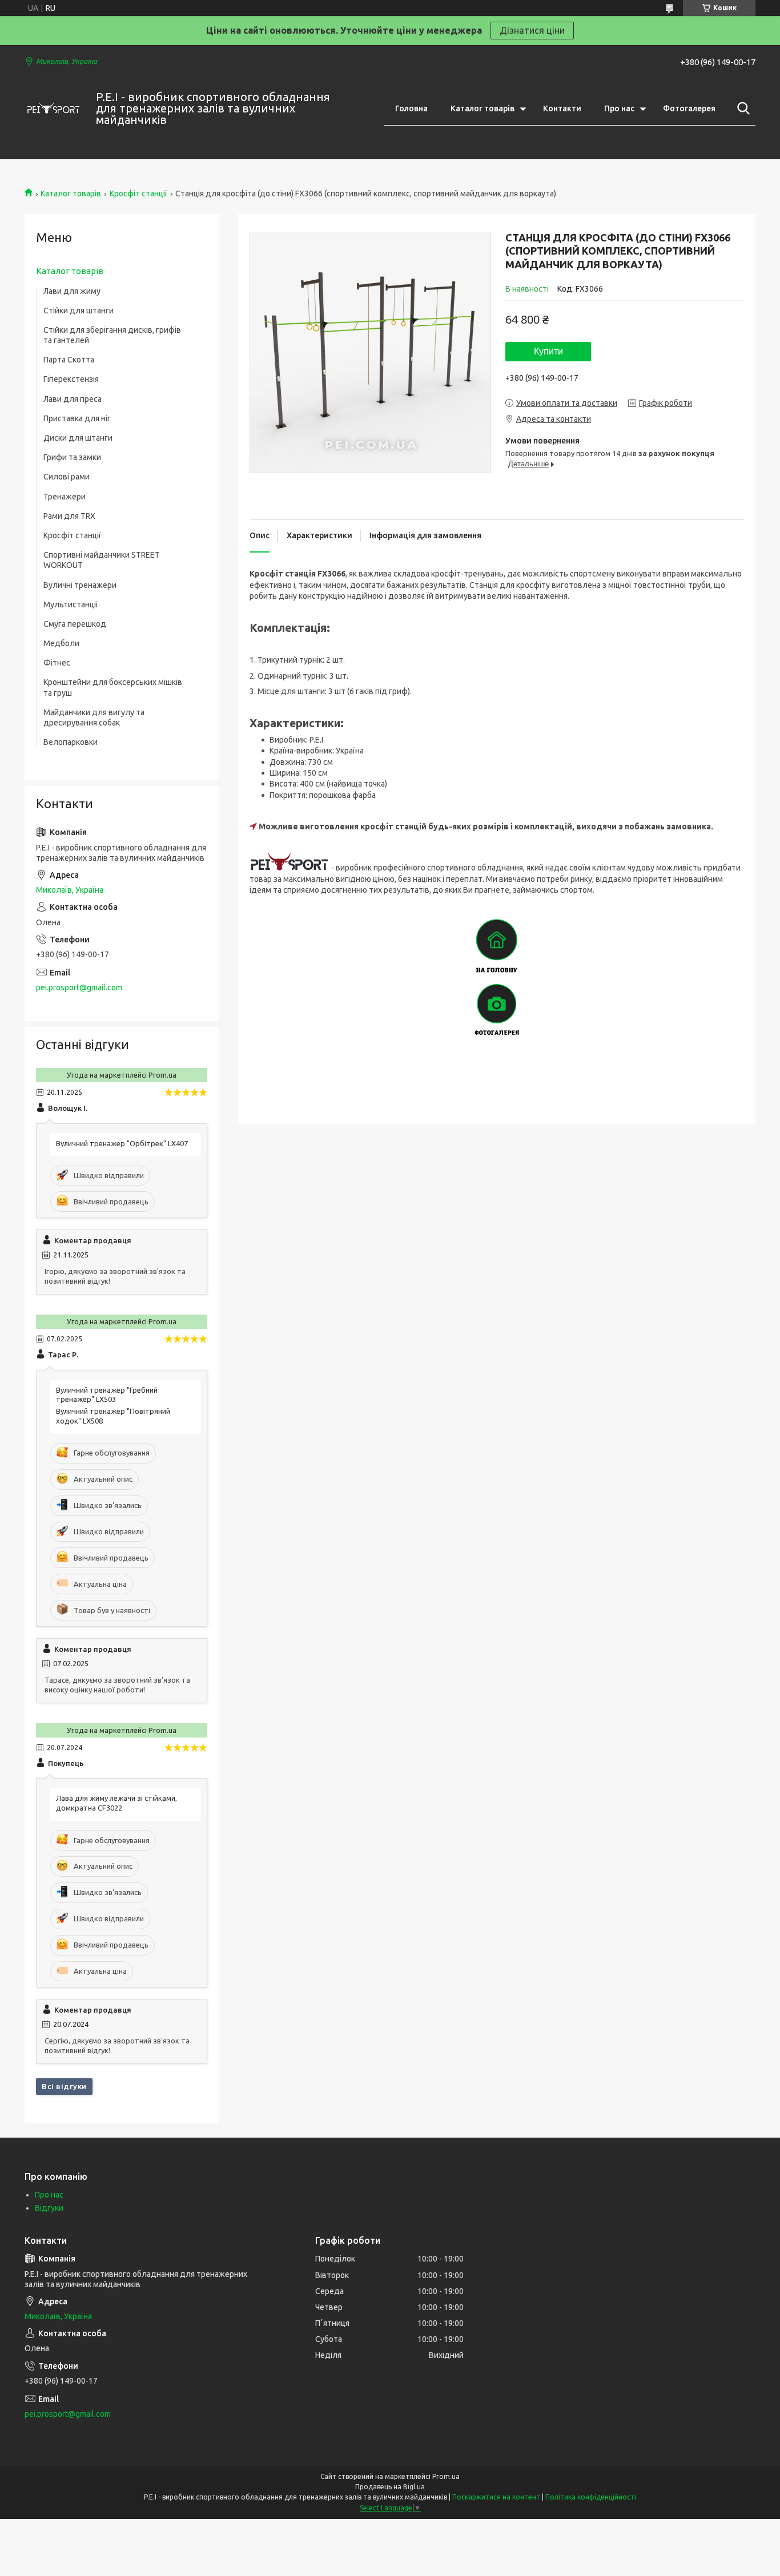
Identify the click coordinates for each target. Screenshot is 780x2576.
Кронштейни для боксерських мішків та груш (113, 687)
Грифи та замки (72, 457)
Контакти (562, 108)
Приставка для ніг (77, 418)
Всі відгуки (64, 2086)
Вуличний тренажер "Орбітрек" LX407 (122, 1143)
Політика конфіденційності (591, 2497)
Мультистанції (71, 604)
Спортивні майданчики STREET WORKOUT (102, 560)
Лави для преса (73, 399)
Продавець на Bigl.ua (390, 2487)
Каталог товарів (483, 108)
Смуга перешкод (75, 624)
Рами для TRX (69, 516)
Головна (411, 108)
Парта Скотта (69, 360)
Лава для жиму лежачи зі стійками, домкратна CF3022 (116, 1803)
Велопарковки (71, 742)
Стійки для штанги (79, 311)
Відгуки (49, 2208)
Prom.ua (446, 2476)
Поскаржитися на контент (496, 2497)
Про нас (619, 108)
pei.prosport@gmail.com (79, 987)
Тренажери (65, 497)
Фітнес (57, 663)
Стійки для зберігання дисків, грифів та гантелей (112, 335)
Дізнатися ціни (532, 30)
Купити (548, 351)
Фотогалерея (689, 108)
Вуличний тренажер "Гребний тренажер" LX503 (107, 1395)
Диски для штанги (78, 438)
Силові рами (67, 477)
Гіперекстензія (71, 379)
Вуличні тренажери (80, 585)
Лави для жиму (72, 291)
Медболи (61, 643)
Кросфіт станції (138, 193)
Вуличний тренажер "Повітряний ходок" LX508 (113, 1416)
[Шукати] (741, 108)
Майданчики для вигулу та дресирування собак (94, 717)
